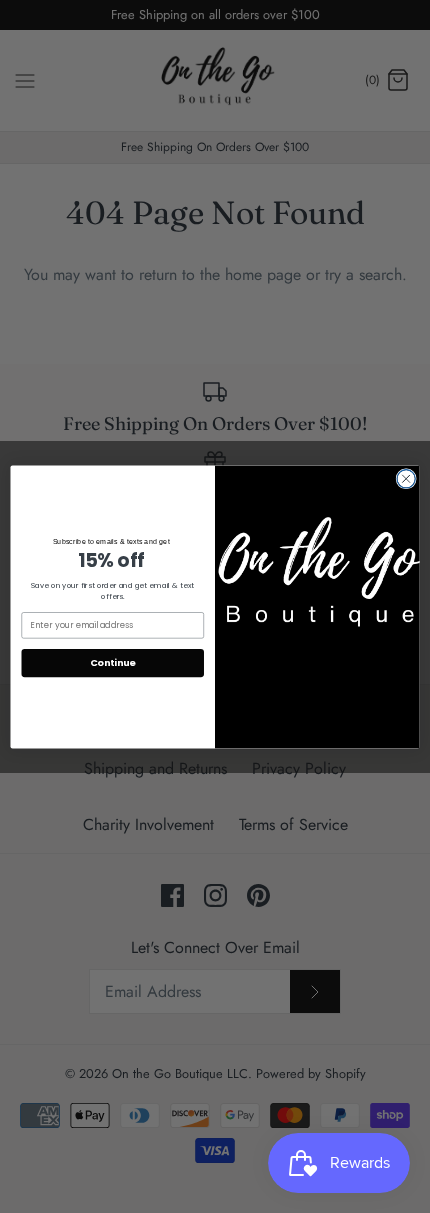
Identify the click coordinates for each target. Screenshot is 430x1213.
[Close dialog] (406, 478)
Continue (113, 662)
